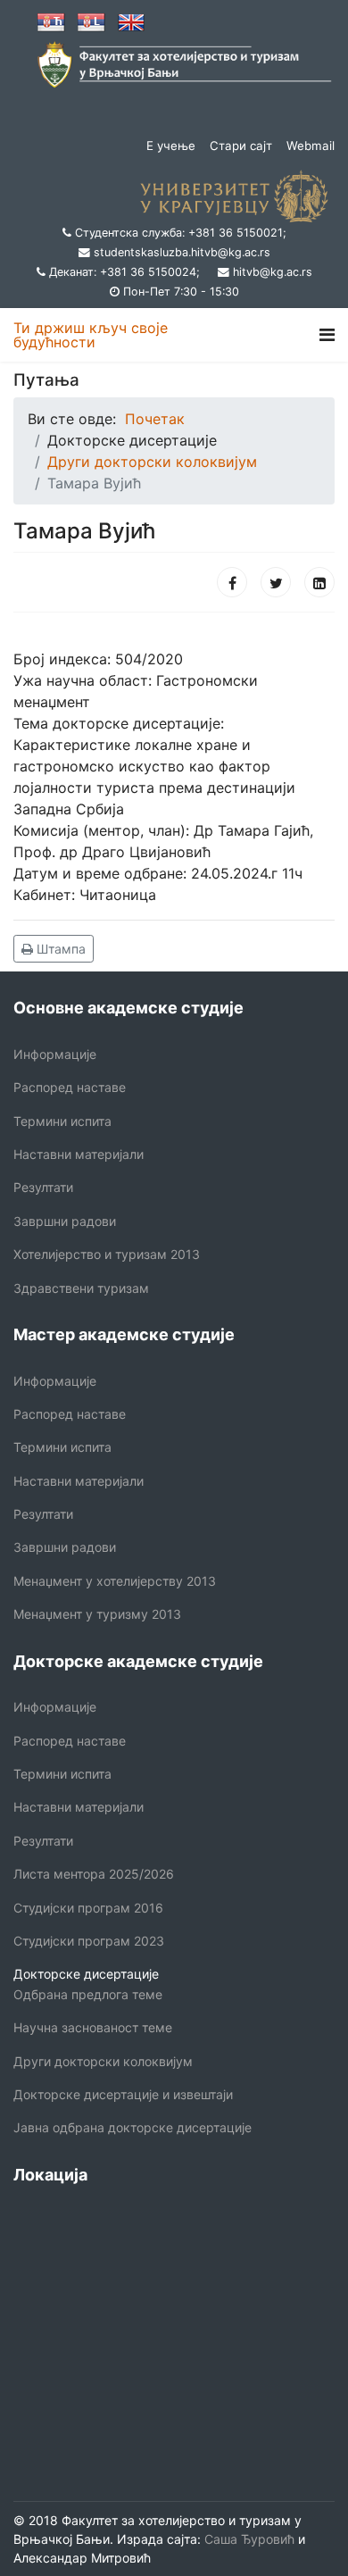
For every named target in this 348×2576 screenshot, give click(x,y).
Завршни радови (65, 1221)
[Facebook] (232, 582)
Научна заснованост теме (93, 2027)
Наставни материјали (79, 1154)
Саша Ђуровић (248, 2539)
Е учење (171, 146)
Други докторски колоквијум (103, 2061)
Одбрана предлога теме (88, 1994)
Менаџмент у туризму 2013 (97, 1614)
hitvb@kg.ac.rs (273, 272)
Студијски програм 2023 (89, 1941)
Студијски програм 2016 (88, 1908)
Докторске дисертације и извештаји (123, 2094)
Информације (55, 1054)
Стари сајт (241, 146)
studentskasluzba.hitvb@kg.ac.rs (182, 252)
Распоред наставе (70, 1087)
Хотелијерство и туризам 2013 (107, 1254)
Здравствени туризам (81, 1288)
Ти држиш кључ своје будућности (91, 335)
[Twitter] (276, 582)
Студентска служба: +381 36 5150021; (181, 233)
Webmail (311, 146)
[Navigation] (327, 335)
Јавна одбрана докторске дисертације (133, 2127)
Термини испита (62, 1121)
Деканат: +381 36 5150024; (124, 272)
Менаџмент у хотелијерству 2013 (115, 1581)
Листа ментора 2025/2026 (94, 1874)
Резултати (43, 1187)
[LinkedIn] (319, 582)
